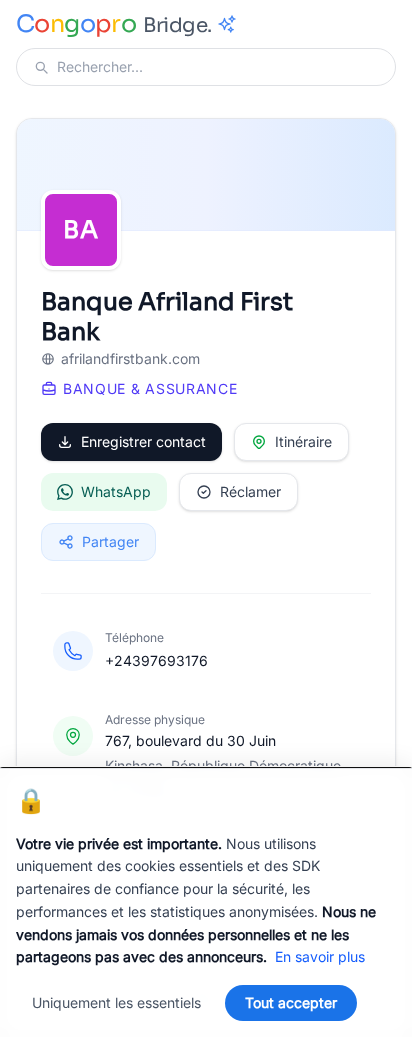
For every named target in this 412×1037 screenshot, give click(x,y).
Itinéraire (303, 441)
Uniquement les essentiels (116, 1002)
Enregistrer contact (143, 441)
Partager (110, 541)
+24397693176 (156, 660)
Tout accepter (291, 1002)
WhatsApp (116, 491)
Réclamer (250, 491)
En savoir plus (320, 956)
